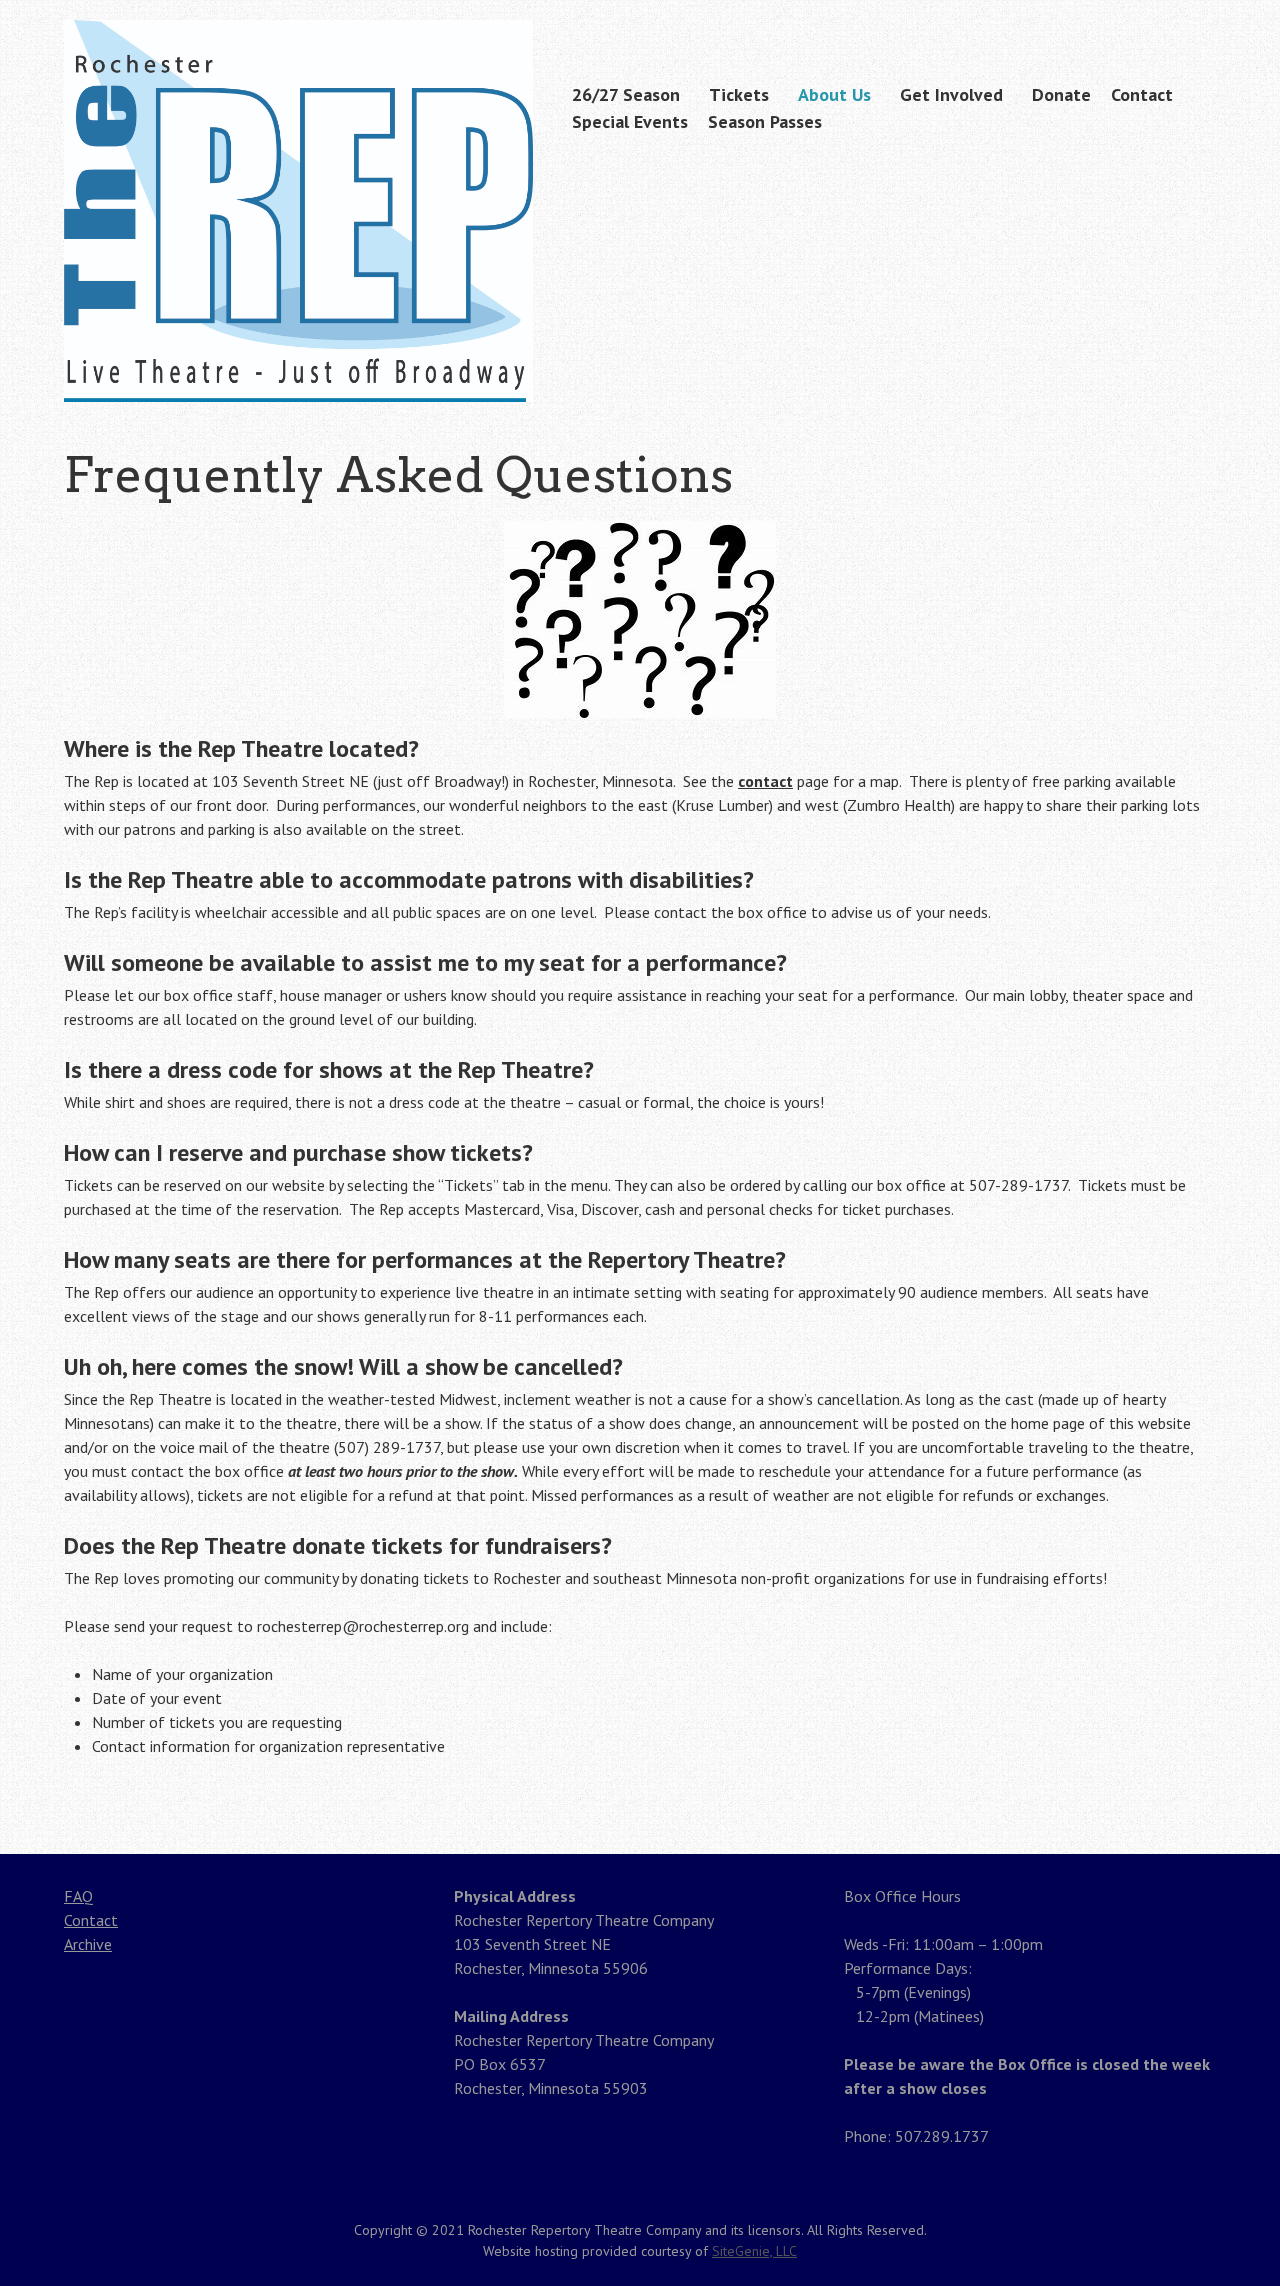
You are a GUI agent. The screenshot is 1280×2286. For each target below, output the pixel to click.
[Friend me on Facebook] (1172, 22)
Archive (88, 1944)
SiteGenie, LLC (754, 2251)
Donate (1061, 94)
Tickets (739, 94)
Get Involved (951, 94)
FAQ (78, 1896)
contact (765, 781)
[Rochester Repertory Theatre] (298, 363)
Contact (1142, 94)
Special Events (630, 121)
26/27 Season (626, 94)
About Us (834, 94)
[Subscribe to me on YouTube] (1203, 22)
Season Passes (765, 121)
